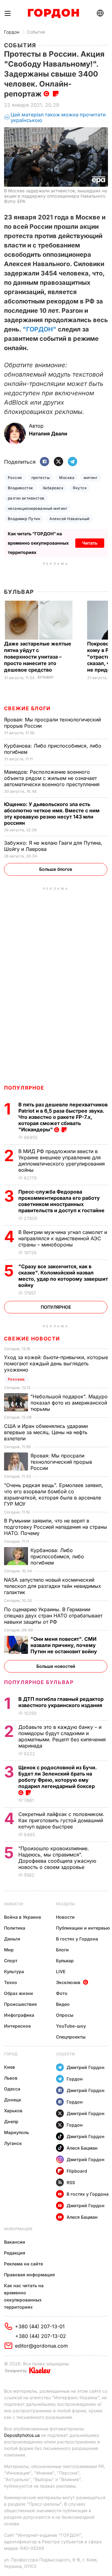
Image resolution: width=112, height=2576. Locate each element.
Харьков (13, 2111)
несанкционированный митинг (37, 508)
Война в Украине (23, 1917)
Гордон (12, 32)
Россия (15, 478)
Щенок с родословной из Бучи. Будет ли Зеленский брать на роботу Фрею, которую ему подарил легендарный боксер (58, 1777)
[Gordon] (53, 13)
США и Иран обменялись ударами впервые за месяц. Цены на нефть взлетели (46, 1432)
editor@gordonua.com (41, 2346)
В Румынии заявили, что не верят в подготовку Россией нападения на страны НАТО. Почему (56, 1527)
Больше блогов (56, 869)
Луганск (13, 2143)
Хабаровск (53, 488)
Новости (14, 1904)
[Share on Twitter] (58, 462)
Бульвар (19, 592)
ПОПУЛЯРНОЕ (24, 1088)
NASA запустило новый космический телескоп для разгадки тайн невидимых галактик (53, 1586)
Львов (11, 2078)
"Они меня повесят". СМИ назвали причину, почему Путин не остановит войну (64, 1645)
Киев (9, 2067)
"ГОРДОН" (40, 329)
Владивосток (21, 488)
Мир (9, 1950)
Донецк (13, 2100)
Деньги (12, 1939)
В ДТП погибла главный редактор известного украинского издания (61, 1702)
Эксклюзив (68, 1982)
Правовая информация (29, 2275)
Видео (63, 2004)
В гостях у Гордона (77, 1939)
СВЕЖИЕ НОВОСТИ (32, 1339)
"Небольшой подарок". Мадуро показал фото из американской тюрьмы (69, 1403)
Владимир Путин (24, 519)
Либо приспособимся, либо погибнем (57, 1556)
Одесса (12, 2089)
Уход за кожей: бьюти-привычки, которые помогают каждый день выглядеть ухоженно (56, 1363)
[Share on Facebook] (44, 462)
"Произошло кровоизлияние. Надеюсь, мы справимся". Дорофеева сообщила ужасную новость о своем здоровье (57, 1858)
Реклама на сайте (23, 2264)
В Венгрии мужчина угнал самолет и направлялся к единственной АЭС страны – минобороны (63, 1238)
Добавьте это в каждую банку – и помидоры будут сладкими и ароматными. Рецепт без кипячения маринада (62, 1736)
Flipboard (77, 2171)
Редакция (15, 2253)
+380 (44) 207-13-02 (41, 2336)
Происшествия (20, 2004)
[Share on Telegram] (72, 462)
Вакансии (15, 2242)
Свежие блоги (27, 708)
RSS (71, 2182)
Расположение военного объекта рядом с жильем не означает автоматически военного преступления (53, 778)
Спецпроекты (71, 2037)
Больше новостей (56, 1666)
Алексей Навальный (69, 519)
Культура (14, 1971)
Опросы (65, 2015)
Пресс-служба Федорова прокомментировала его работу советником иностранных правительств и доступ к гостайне (62, 1201)
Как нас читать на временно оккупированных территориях (24, 2296)
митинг (91, 478)
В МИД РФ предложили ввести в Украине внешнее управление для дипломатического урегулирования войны (62, 1161)
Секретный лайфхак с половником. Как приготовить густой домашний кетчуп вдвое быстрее (61, 1820)
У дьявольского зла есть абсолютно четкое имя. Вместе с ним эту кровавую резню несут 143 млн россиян (52, 814)
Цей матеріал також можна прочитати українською (58, 117)
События (36, 32)
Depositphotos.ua (22, 2435)
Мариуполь (16, 2132)
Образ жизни (19, 1993)
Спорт (11, 1961)
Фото (62, 1993)
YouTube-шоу (71, 2026)
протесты (41, 478)
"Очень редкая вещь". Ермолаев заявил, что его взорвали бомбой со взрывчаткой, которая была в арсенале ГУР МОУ (54, 1494)
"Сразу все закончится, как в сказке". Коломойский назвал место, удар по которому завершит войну (63, 1276)
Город (11, 2054)
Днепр (11, 2121)
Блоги (62, 1950)
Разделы (65, 1904)
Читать (90, 543)
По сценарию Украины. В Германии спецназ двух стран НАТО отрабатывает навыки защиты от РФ (53, 1616)
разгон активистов (26, 498)
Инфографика (19, 2015)
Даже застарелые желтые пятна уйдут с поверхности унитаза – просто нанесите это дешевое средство (38, 657)
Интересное (17, 2026)
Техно (11, 1982)
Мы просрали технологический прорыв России (61, 1462)
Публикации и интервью (83, 1928)
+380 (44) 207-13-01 (40, 2326)
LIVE (61, 1971)
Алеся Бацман (82, 2148)
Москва (67, 478)
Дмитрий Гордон (86, 2067)
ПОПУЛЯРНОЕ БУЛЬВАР (39, 1682)
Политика (15, 1928)
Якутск (80, 488)
